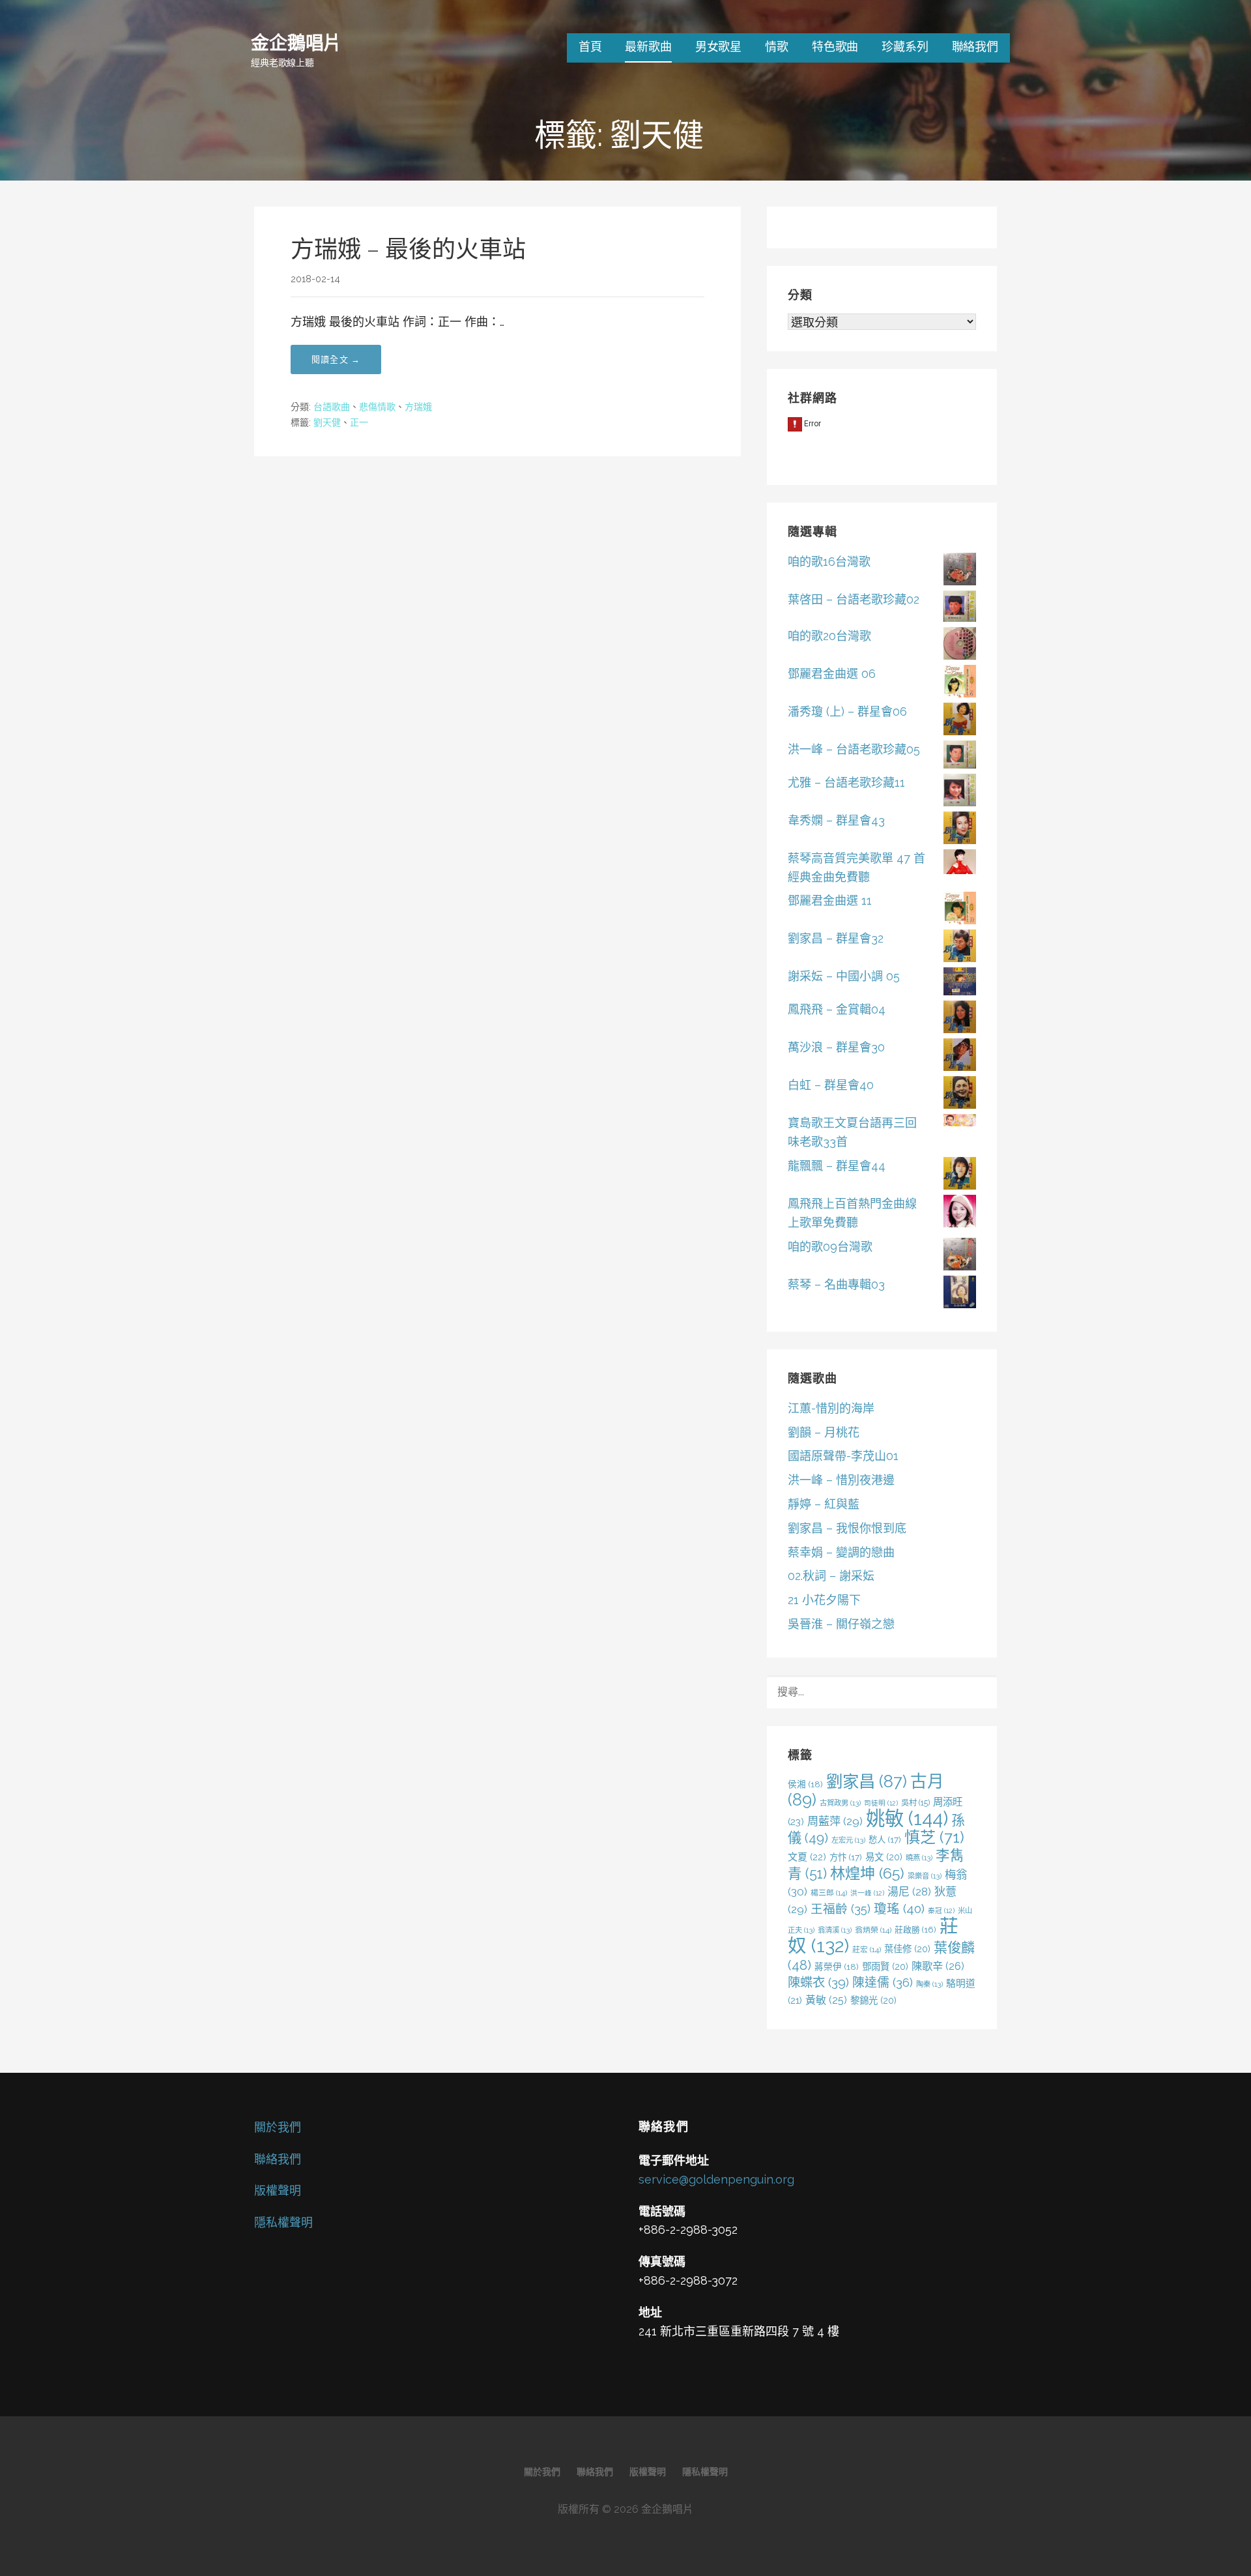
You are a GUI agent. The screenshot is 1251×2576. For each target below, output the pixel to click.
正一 (359, 422)
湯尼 (909, 1892)
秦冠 (941, 1910)
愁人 (885, 1839)
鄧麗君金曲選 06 (832, 674)
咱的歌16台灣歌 (829, 562)
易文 (884, 1857)
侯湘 (805, 1784)
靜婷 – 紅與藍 (824, 1504)
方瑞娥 (418, 407)
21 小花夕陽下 (824, 1600)
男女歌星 (718, 47)
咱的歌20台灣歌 (829, 636)
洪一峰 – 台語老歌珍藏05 (854, 749)
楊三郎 (829, 1893)
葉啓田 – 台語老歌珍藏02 (854, 599)
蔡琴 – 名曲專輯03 (836, 1284)
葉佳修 (907, 1949)
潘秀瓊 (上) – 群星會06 (847, 711)
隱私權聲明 (283, 2222)
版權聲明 (278, 2190)
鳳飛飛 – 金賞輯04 (837, 1009)
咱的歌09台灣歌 (830, 1247)
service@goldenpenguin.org (716, 2179)
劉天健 (327, 422)
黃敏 (826, 2000)
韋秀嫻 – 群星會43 (836, 820)
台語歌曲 (332, 407)
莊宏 (867, 1950)
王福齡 (841, 1909)
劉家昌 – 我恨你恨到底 (847, 1528)
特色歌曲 (835, 47)
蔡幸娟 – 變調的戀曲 (841, 1552)
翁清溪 (835, 1930)
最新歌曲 (648, 47)
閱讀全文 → (336, 359)
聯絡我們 (975, 47)
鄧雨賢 (885, 1966)
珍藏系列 (905, 47)
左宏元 (848, 1840)
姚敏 (907, 1818)
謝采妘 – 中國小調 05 (844, 976)
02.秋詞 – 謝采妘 (831, 1576)
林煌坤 (867, 1873)
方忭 (846, 1857)
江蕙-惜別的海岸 (831, 1408)
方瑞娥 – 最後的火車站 (408, 249)
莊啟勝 (915, 1930)
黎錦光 (873, 2000)
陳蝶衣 (818, 1983)
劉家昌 (867, 1781)
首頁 (590, 47)
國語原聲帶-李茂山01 (843, 1456)
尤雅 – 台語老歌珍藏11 (846, 783)
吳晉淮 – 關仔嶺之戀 (841, 1624)
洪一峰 (867, 1893)
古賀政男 (840, 1803)
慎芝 (934, 1837)
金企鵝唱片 (296, 42)
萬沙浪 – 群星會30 (836, 1047)
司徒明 (881, 1803)
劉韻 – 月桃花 (824, 1432)
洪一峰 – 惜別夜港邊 (841, 1480)
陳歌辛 (938, 1966)
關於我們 (278, 2127)
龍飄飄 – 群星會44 (837, 1166)
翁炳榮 (873, 1930)
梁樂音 (925, 1876)
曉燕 (919, 1858)
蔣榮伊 (837, 1967)
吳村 (915, 1803)
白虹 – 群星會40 (831, 1085)
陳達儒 (883, 1982)
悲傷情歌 (377, 407)
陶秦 (929, 1984)
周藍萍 (835, 1821)
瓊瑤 (899, 1909)
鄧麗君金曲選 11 (830, 900)
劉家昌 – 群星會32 (836, 938)
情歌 (777, 47)
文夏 (807, 1857)
